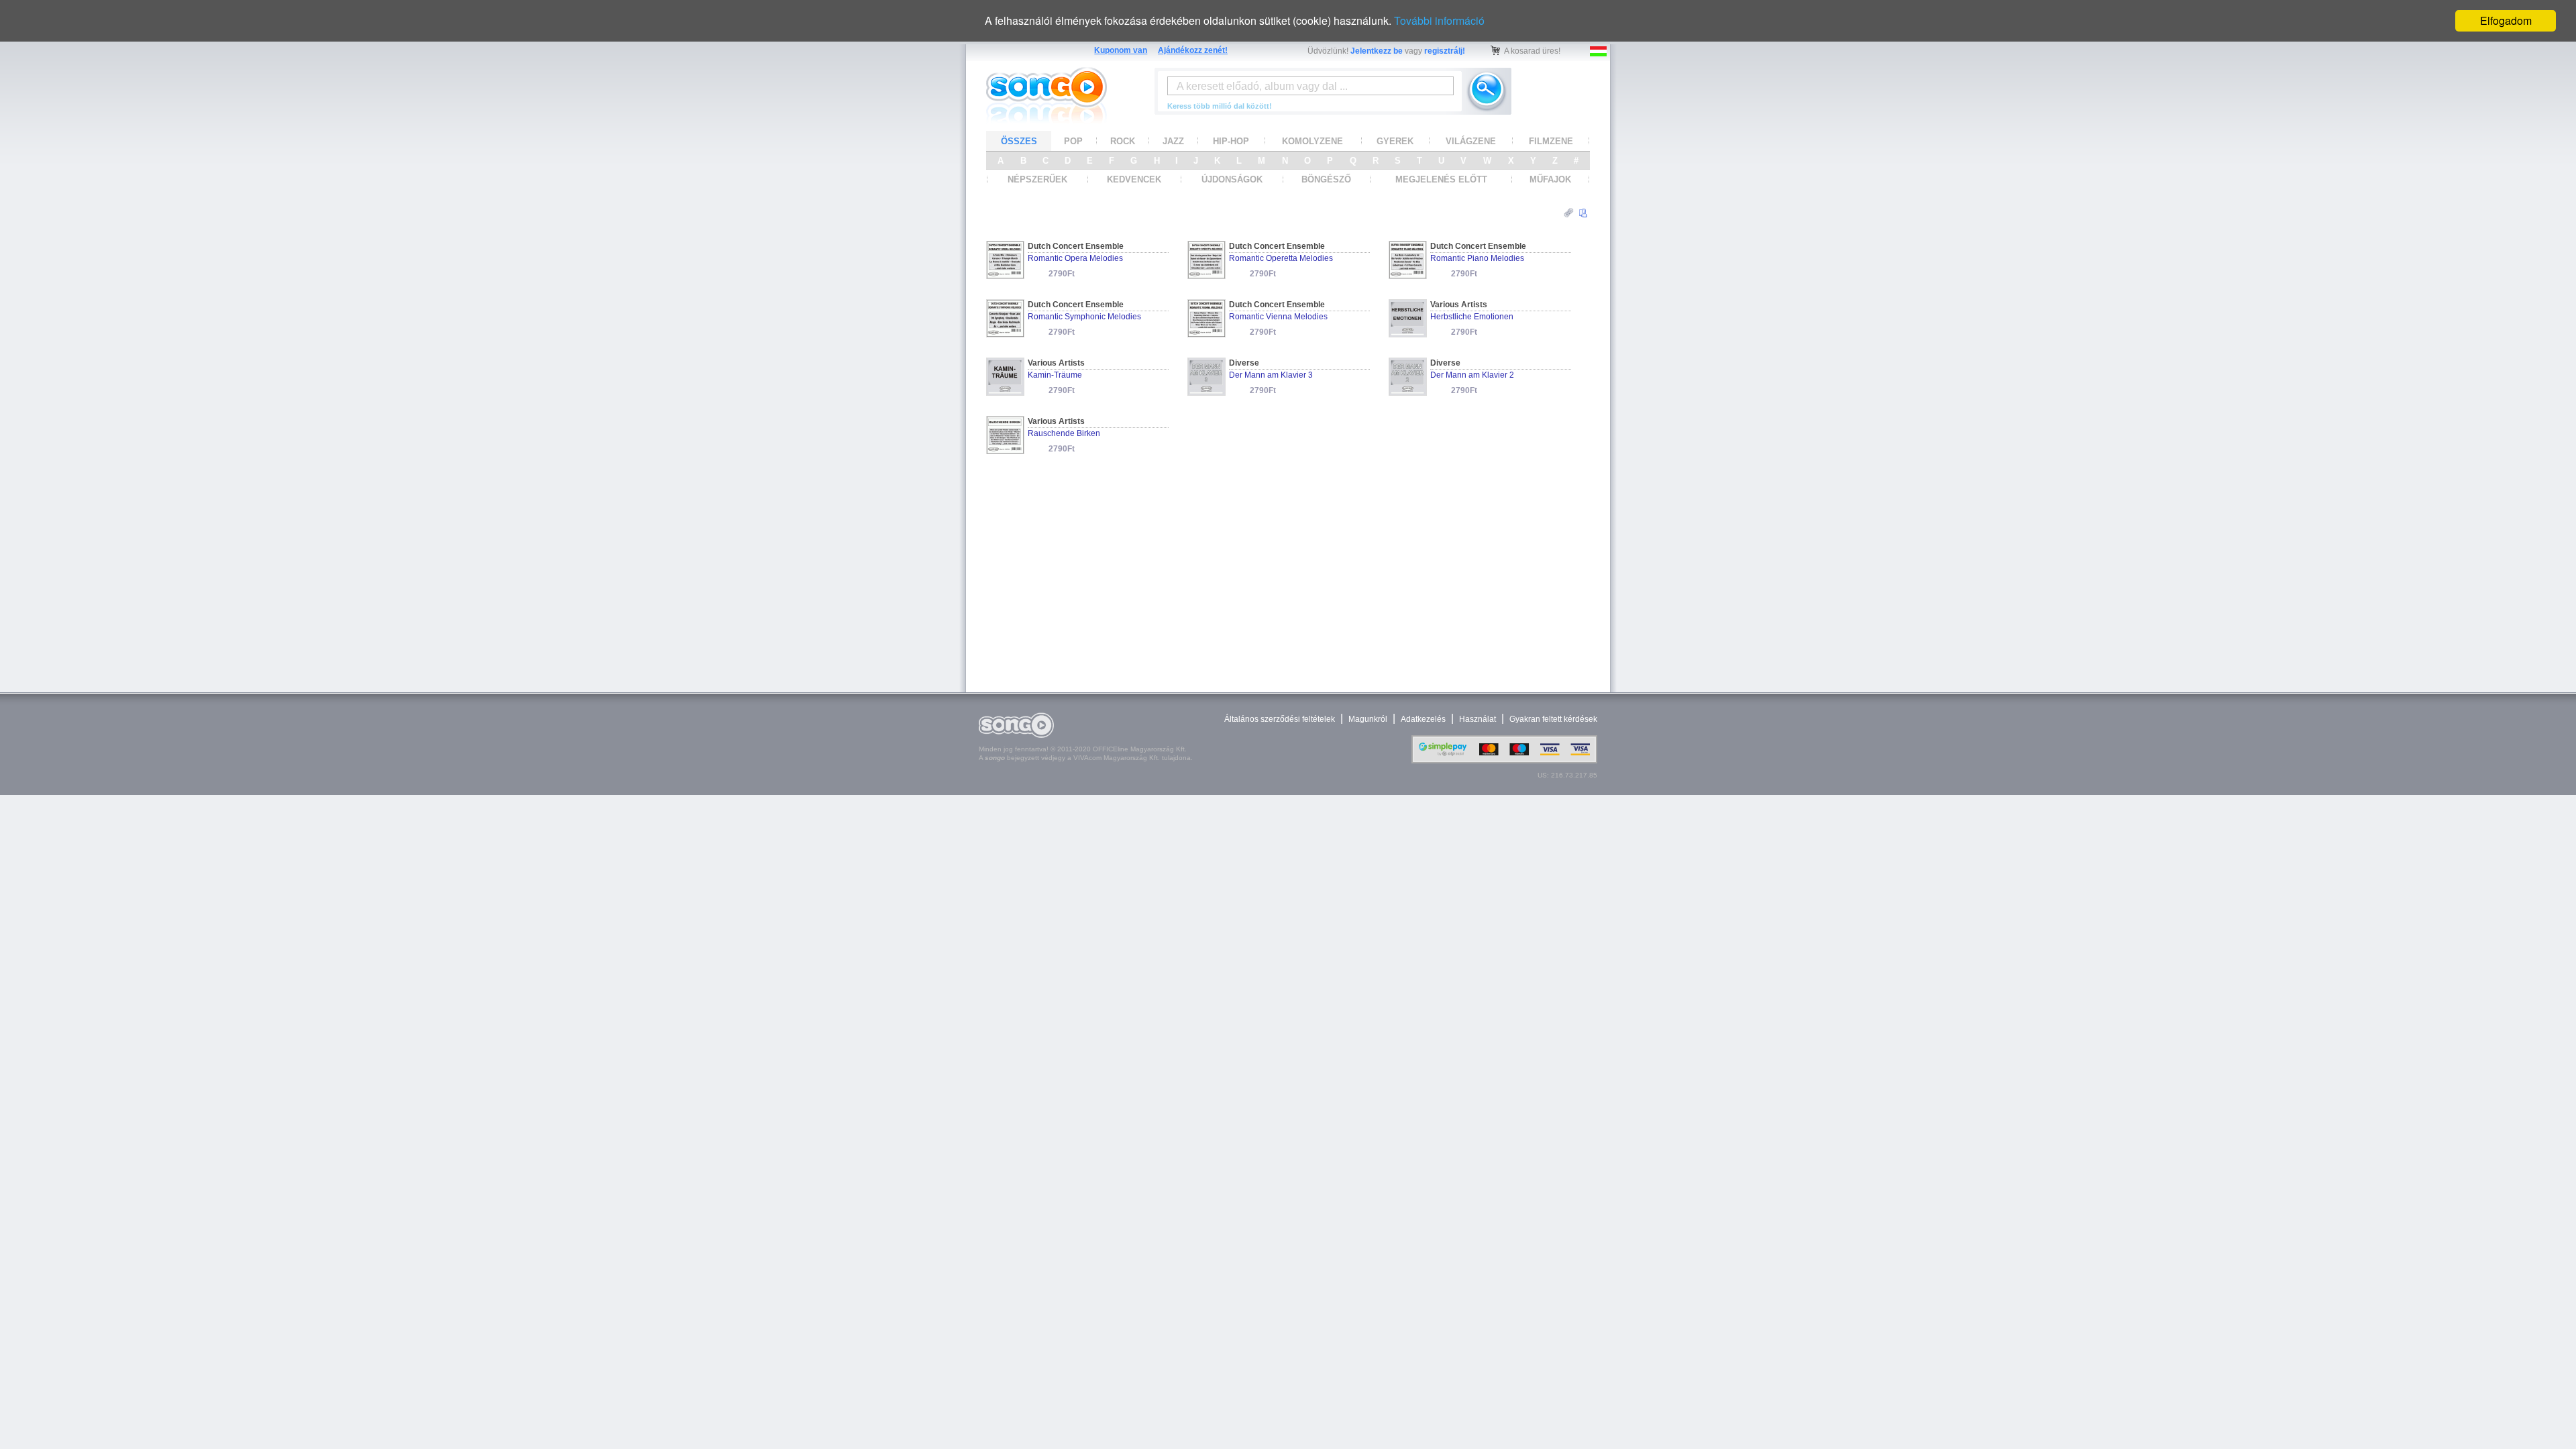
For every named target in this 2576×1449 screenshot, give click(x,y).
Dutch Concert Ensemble (1076, 246)
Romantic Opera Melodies (1075, 258)
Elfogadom (2506, 20)
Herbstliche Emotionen (1472, 317)
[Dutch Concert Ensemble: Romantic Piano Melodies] (1408, 275)
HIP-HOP (1231, 141)
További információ (1439, 20)
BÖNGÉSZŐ (1326, 179)
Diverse (1244, 363)
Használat (1478, 719)
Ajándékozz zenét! (1193, 50)
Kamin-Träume (1055, 375)
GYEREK (1395, 141)
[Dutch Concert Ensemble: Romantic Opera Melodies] (1005, 275)
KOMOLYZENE (1312, 141)
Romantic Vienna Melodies (1278, 317)
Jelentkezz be (1377, 51)
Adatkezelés (1423, 719)
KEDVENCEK (1134, 179)
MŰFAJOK (1550, 179)
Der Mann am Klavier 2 (1472, 375)
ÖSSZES (1019, 141)
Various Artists (1459, 305)
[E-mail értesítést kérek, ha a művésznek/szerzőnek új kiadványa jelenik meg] (1583, 213)
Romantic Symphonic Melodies (1084, 317)
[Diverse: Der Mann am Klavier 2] (1408, 391)
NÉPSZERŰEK (1037, 179)
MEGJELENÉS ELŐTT (1441, 179)
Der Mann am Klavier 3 (1271, 375)
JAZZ (1173, 141)
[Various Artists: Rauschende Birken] (1005, 450)
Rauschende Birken (1064, 433)
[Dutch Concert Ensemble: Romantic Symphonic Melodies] (1005, 333)
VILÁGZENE (1471, 141)
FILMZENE (1551, 141)
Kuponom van (1121, 50)
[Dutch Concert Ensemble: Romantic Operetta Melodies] (1206, 275)
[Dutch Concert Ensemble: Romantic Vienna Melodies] (1206, 333)
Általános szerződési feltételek (1280, 719)
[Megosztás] (1569, 213)
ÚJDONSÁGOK (1232, 179)
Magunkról (1368, 719)
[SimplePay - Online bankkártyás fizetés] (1504, 760)
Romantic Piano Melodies (1477, 258)
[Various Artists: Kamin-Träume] (1005, 391)
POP (1073, 141)
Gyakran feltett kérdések (1553, 719)
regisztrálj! (1445, 51)
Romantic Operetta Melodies (1281, 258)
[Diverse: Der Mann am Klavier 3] (1206, 391)
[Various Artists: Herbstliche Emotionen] (1408, 333)
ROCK (1123, 141)
